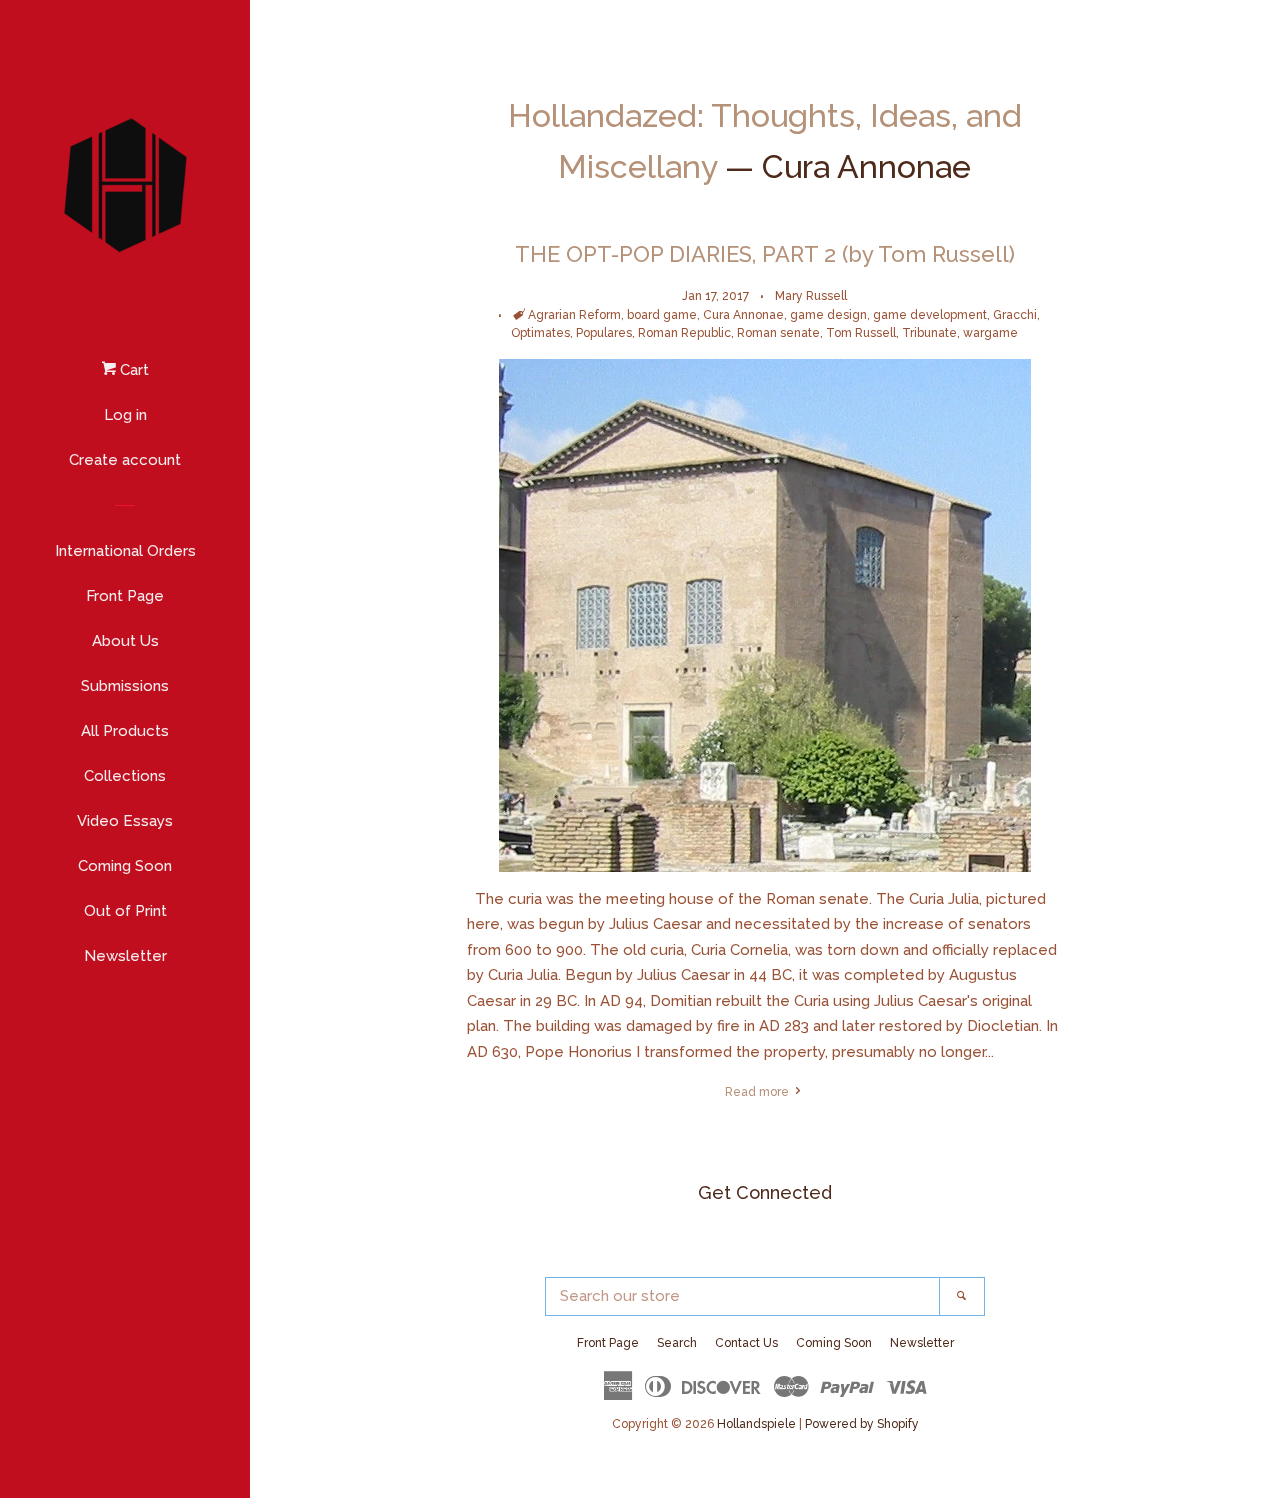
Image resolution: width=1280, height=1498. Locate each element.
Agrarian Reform (574, 315)
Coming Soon (125, 866)
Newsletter (125, 956)
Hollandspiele (756, 1424)
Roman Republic (684, 333)
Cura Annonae (743, 315)
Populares (604, 333)
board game (662, 315)
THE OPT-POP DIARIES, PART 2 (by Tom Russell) (765, 254)
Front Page (125, 596)
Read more (758, 1092)
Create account (125, 460)
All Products (125, 731)
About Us (125, 641)
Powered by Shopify (862, 1424)
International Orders (125, 551)
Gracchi (1015, 315)
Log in (125, 415)
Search (677, 1343)
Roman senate (778, 333)
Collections (125, 776)
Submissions (125, 686)
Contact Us (746, 1343)
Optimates (540, 333)
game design (828, 315)
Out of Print (125, 911)
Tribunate (929, 333)
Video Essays (125, 821)
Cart (132, 370)
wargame (990, 333)
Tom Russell (861, 333)
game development (930, 315)
